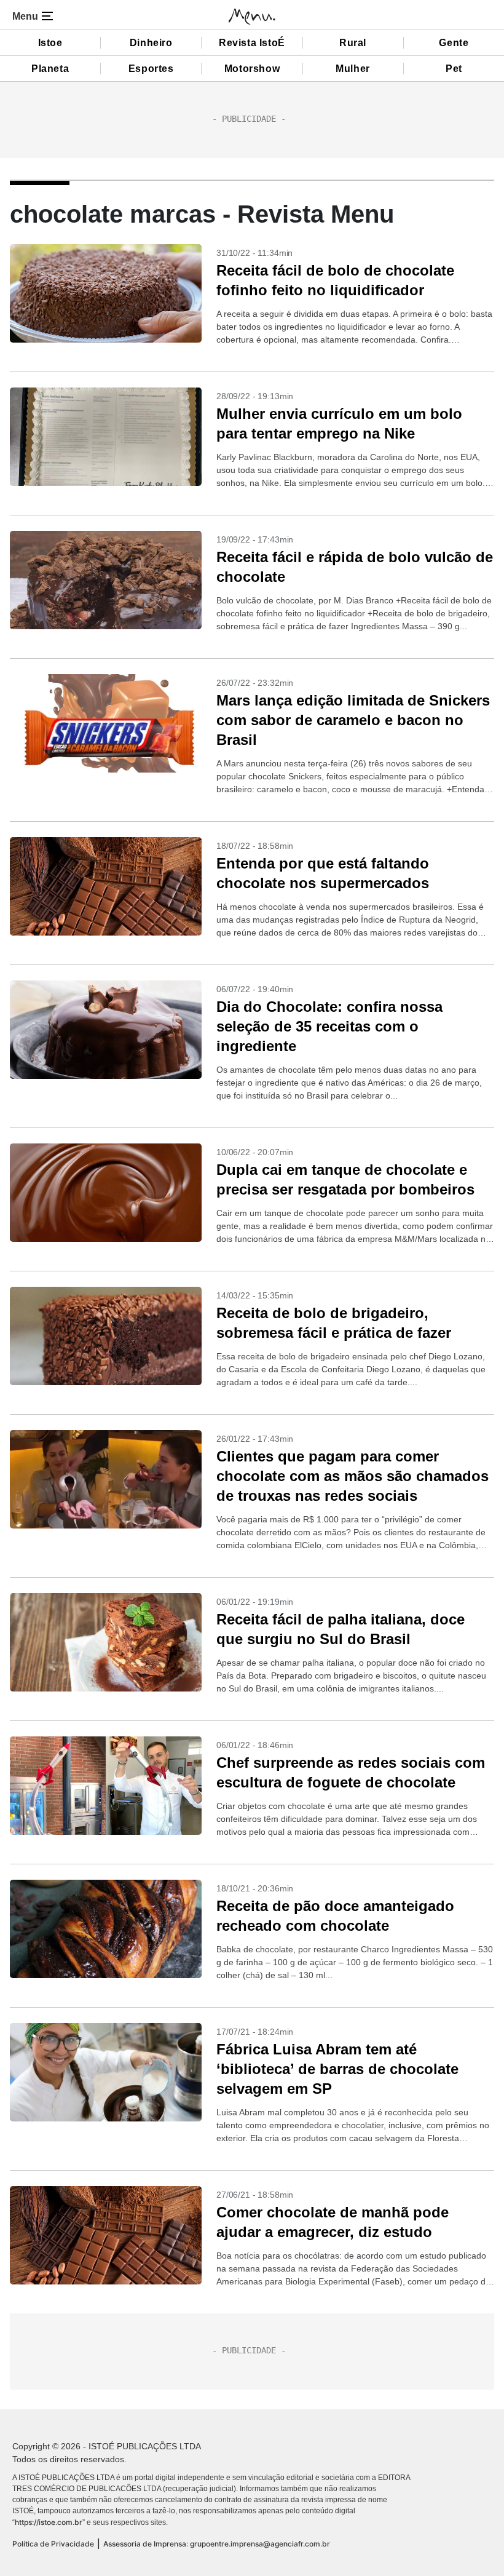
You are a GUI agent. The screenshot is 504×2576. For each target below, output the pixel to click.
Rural (353, 43)
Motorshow (252, 69)
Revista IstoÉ (252, 43)
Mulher (353, 69)
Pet (454, 69)
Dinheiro (151, 43)
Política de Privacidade (53, 2544)
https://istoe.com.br (49, 2522)
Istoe (50, 43)
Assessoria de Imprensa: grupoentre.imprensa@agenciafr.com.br (217, 2544)
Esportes (151, 69)
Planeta (50, 69)
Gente (454, 43)
